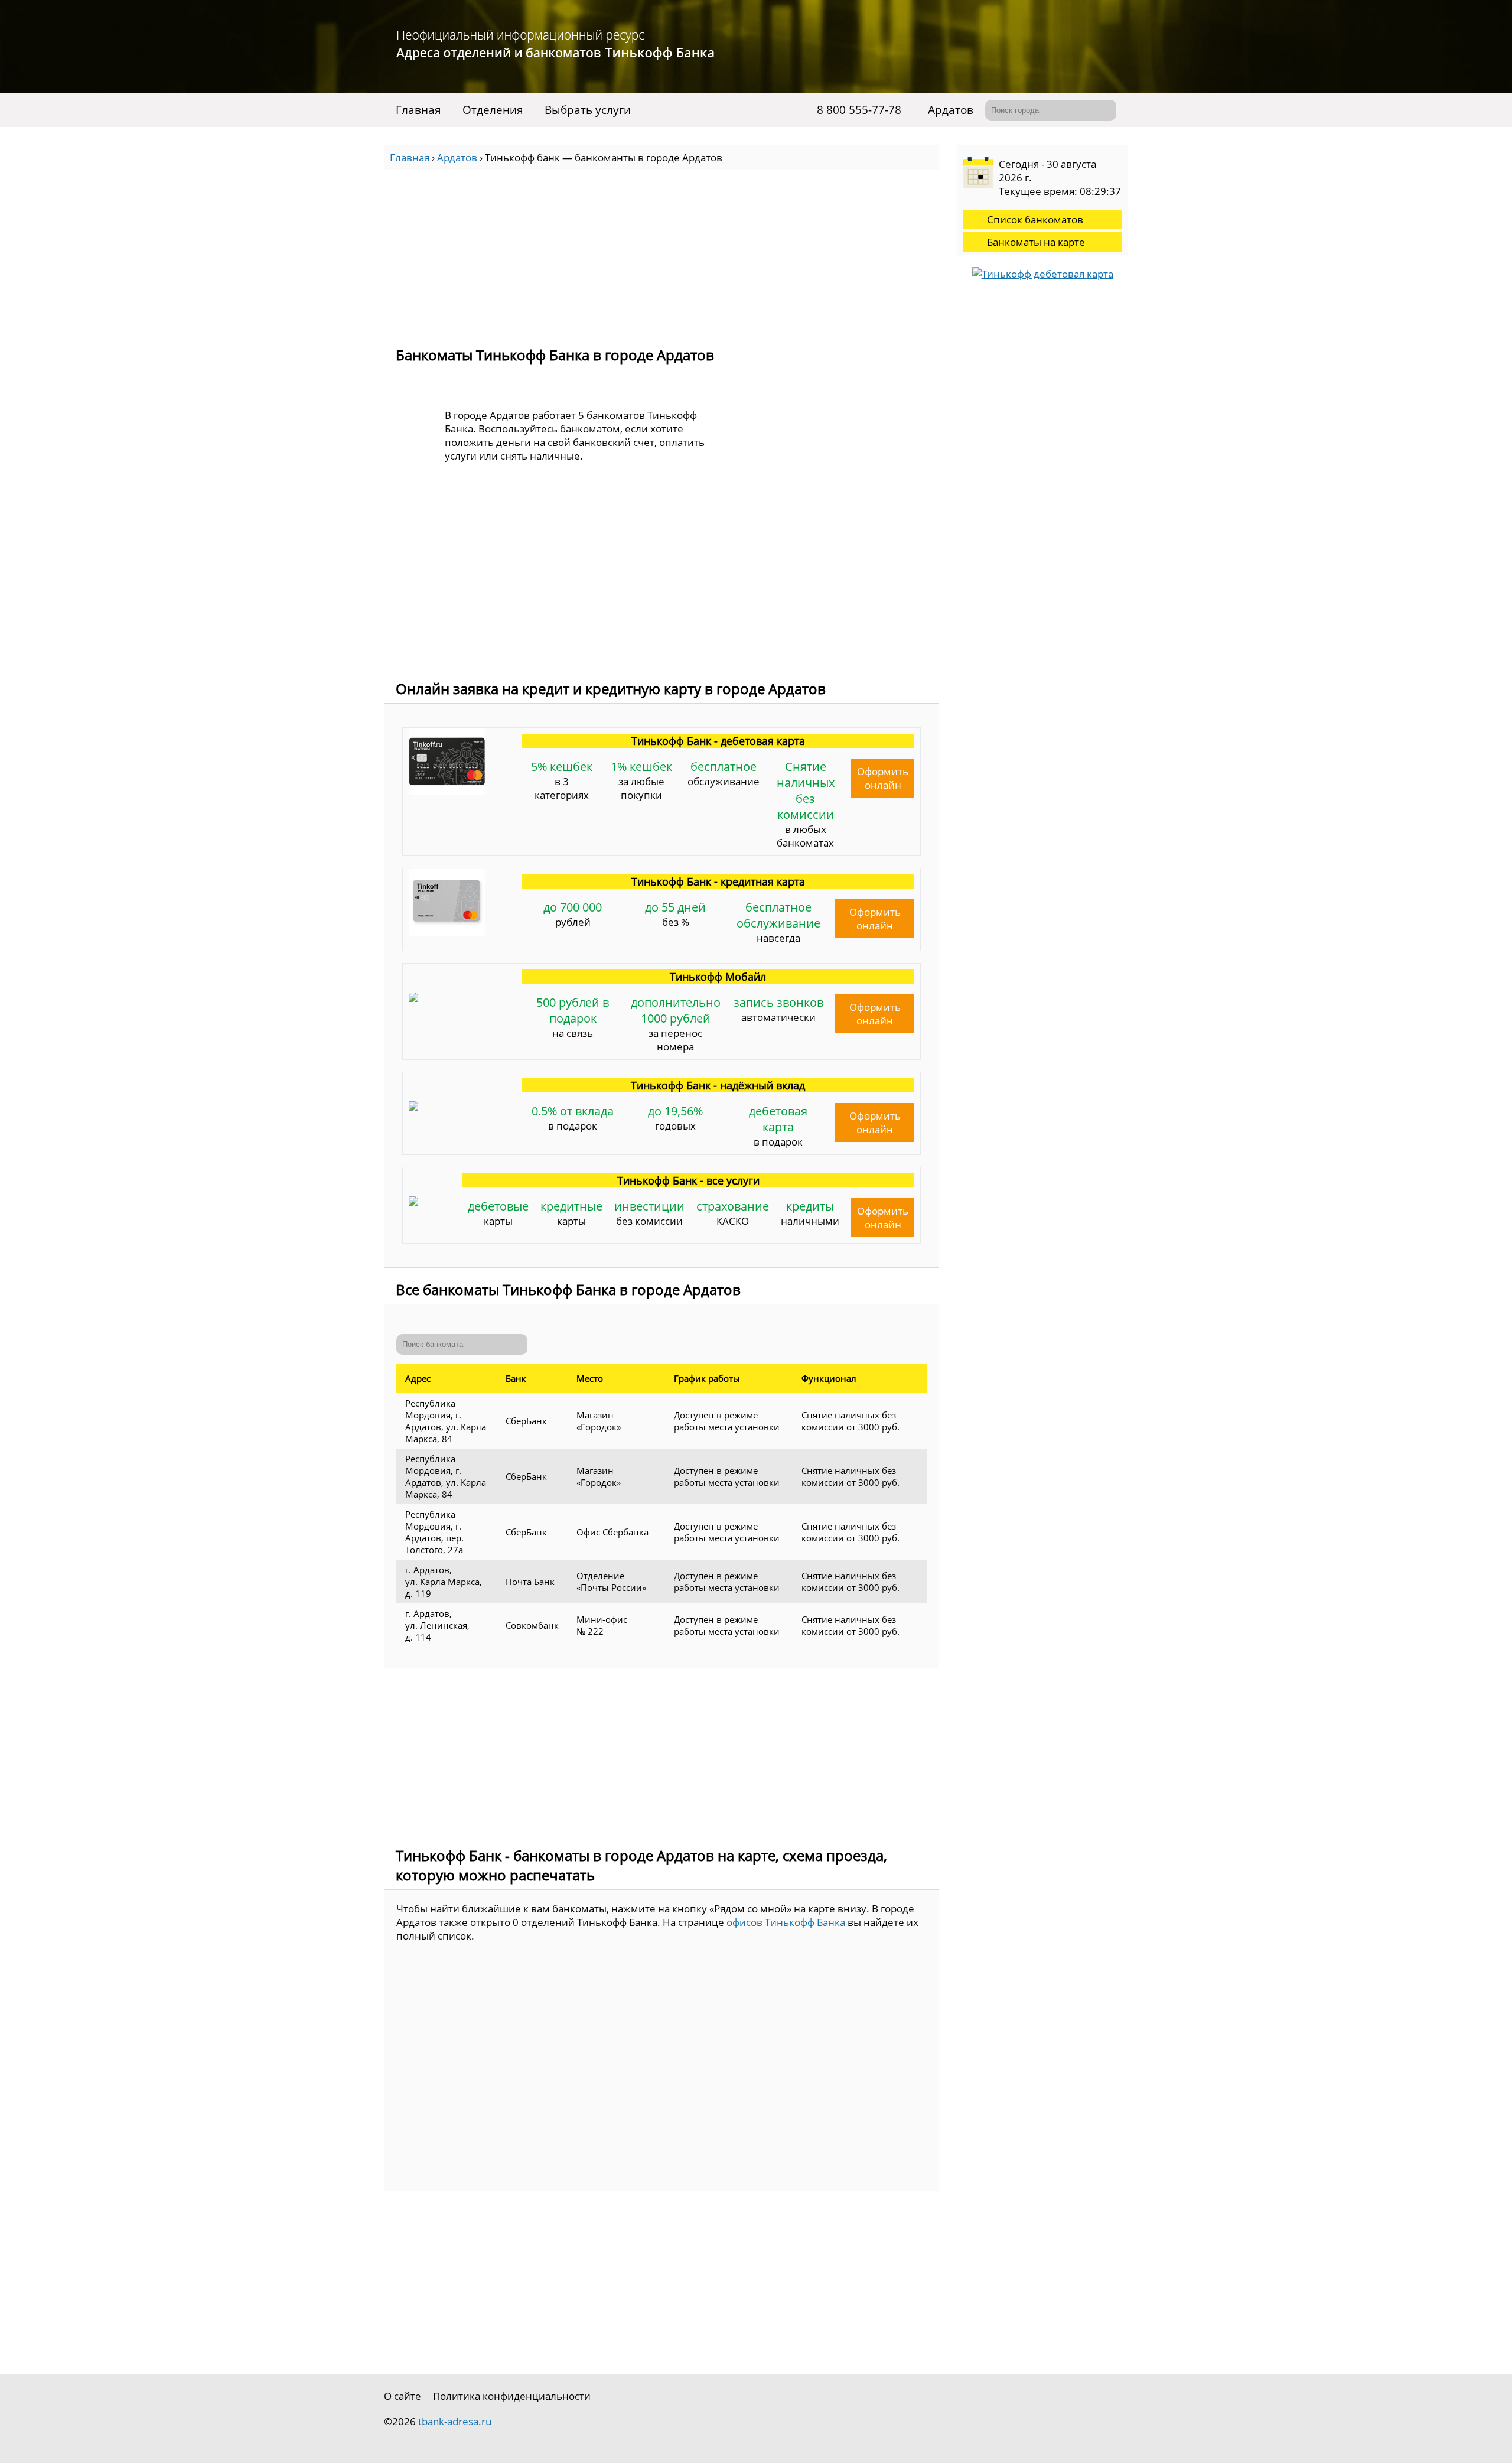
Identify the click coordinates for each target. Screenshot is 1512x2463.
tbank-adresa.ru (455, 2421)
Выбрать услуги (588, 110)
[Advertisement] (661, 253)
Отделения (493, 110)
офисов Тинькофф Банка (786, 1922)
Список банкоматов (1035, 219)
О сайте (403, 2396)
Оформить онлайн (883, 778)
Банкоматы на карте (1036, 242)
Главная (418, 110)
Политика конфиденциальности (512, 2396)
